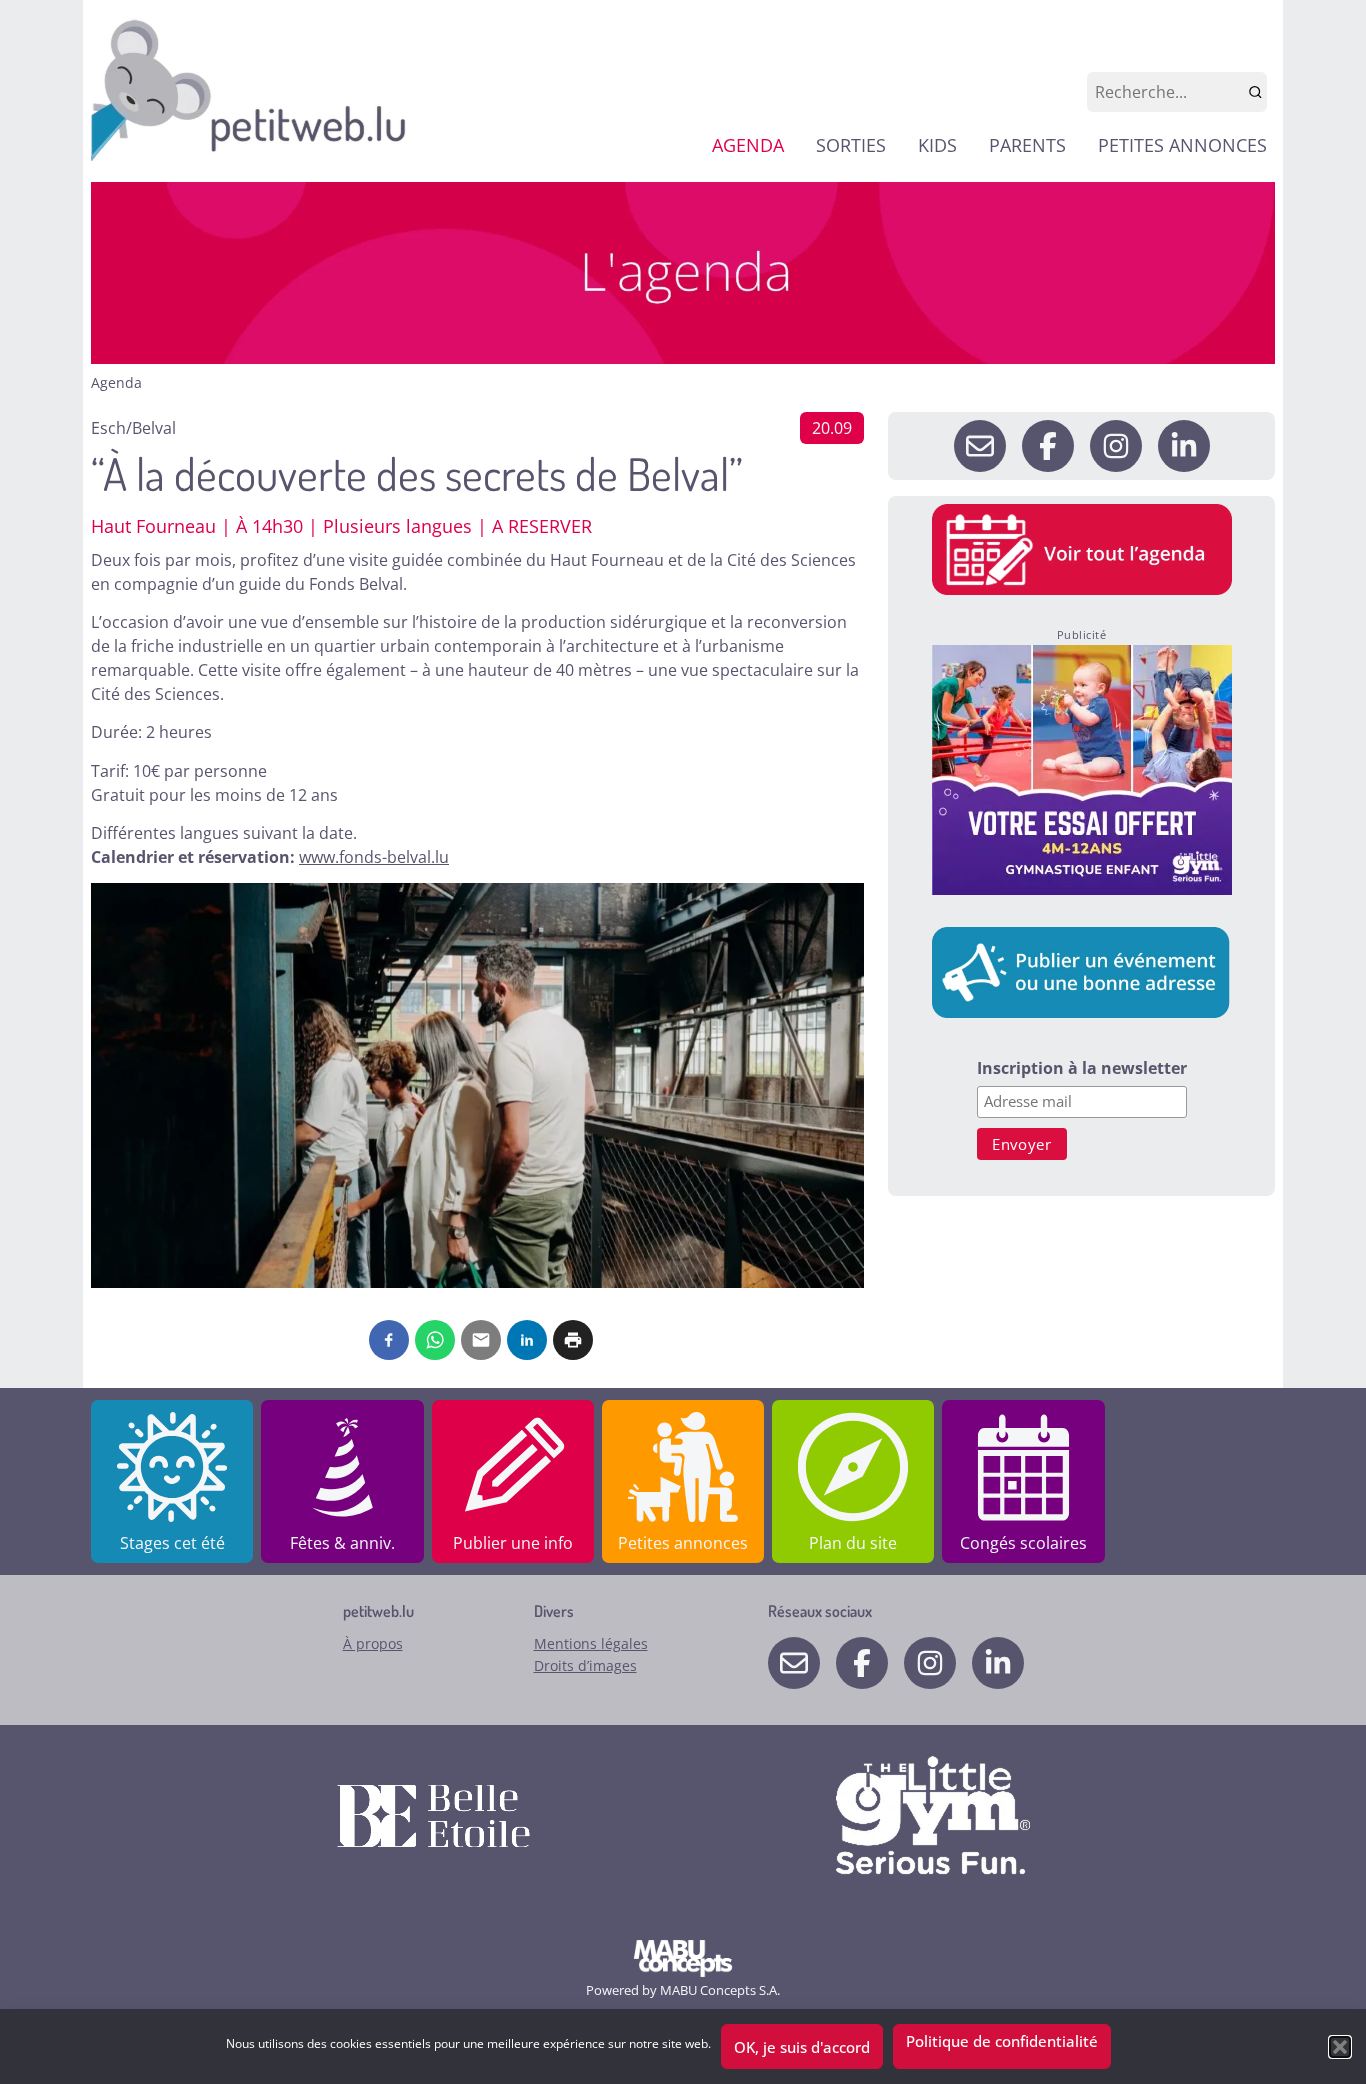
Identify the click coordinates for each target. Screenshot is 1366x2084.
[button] (1340, 2047)
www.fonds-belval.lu (374, 857)
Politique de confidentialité (1002, 2041)
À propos (373, 1643)
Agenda (116, 382)
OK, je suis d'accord (802, 2047)
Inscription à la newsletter (1082, 1069)
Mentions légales (591, 1643)
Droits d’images (585, 1665)
